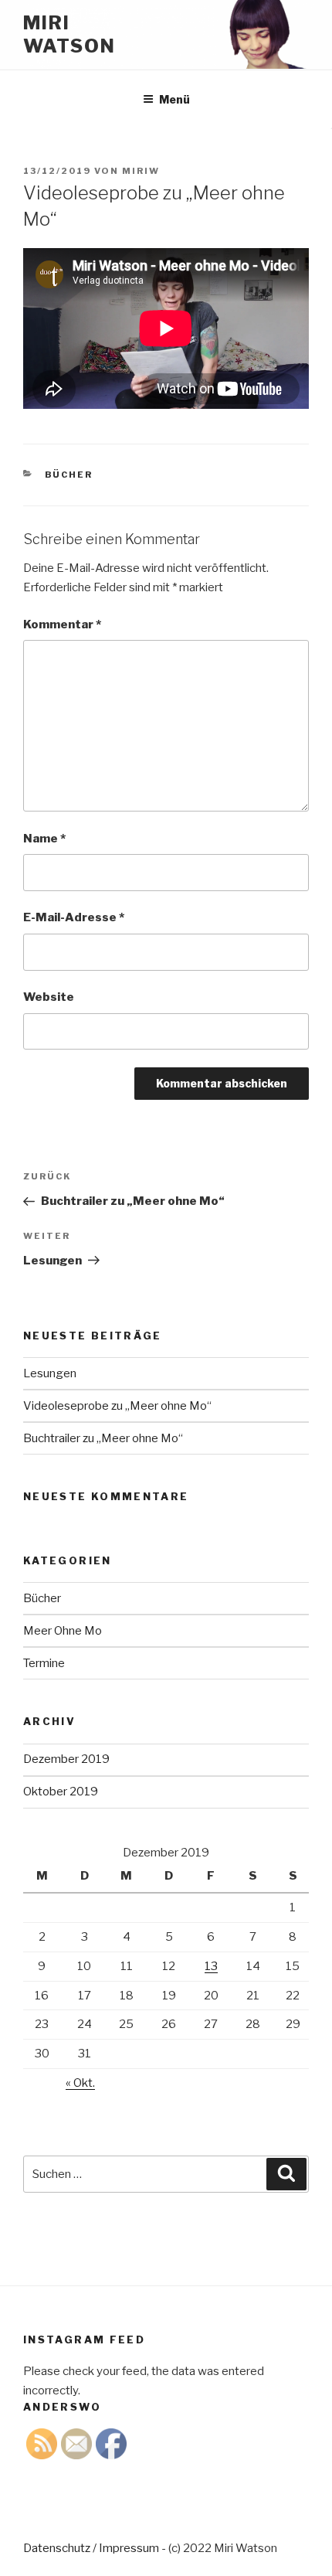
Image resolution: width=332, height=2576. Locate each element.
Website (49, 997)
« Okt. (80, 2083)
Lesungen (50, 1373)
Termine (44, 1663)
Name (44, 839)
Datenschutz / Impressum (91, 2548)
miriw (141, 171)
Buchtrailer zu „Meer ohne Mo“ (103, 1438)
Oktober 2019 (61, 1792)
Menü (174, 99)
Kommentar (62, 624)
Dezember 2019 (66, 1759)
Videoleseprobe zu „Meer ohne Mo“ (117, 1406)
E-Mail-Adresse (74, 917)
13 (211, 1966)
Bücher (69, 475)
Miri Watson (69, 34)
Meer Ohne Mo (63, 1631)
